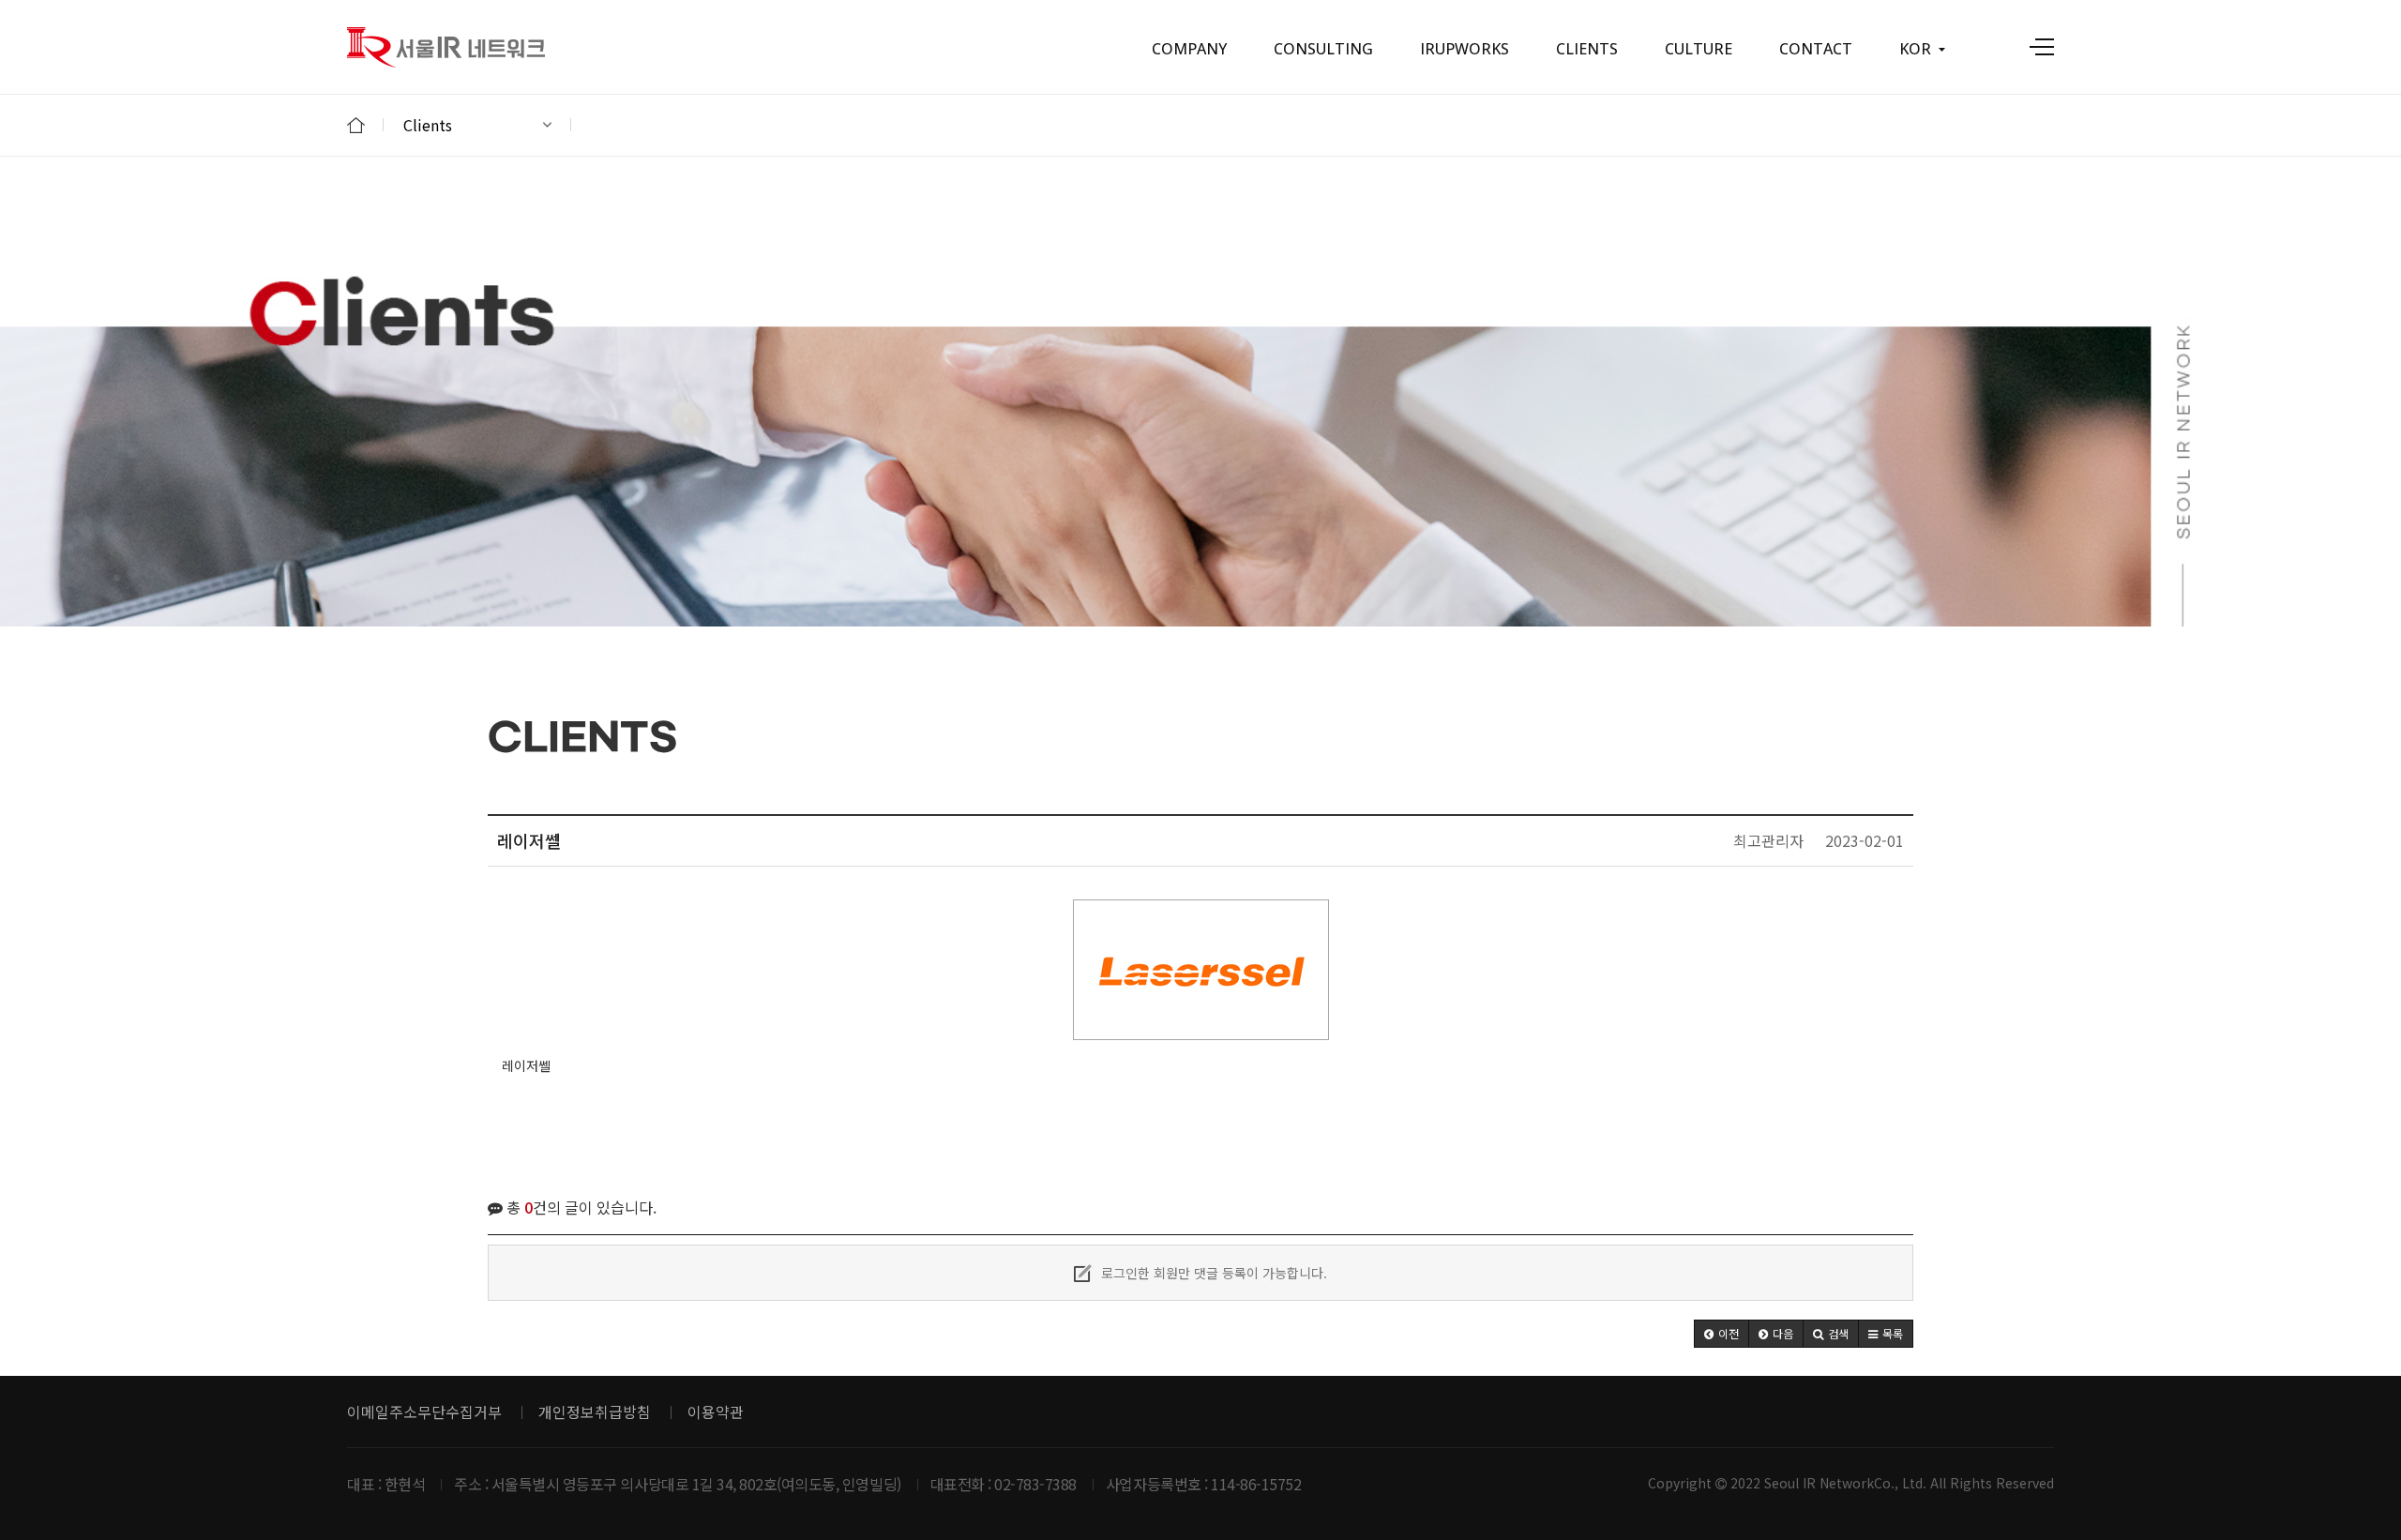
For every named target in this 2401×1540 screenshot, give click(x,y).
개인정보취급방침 (595, 1412)
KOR (1915, 49)
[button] (1721, 1334)
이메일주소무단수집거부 (424, 1412)
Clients (428, 125)
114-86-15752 (1256, 1484)
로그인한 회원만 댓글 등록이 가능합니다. (1212, 1273)
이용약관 (716, 1412)
